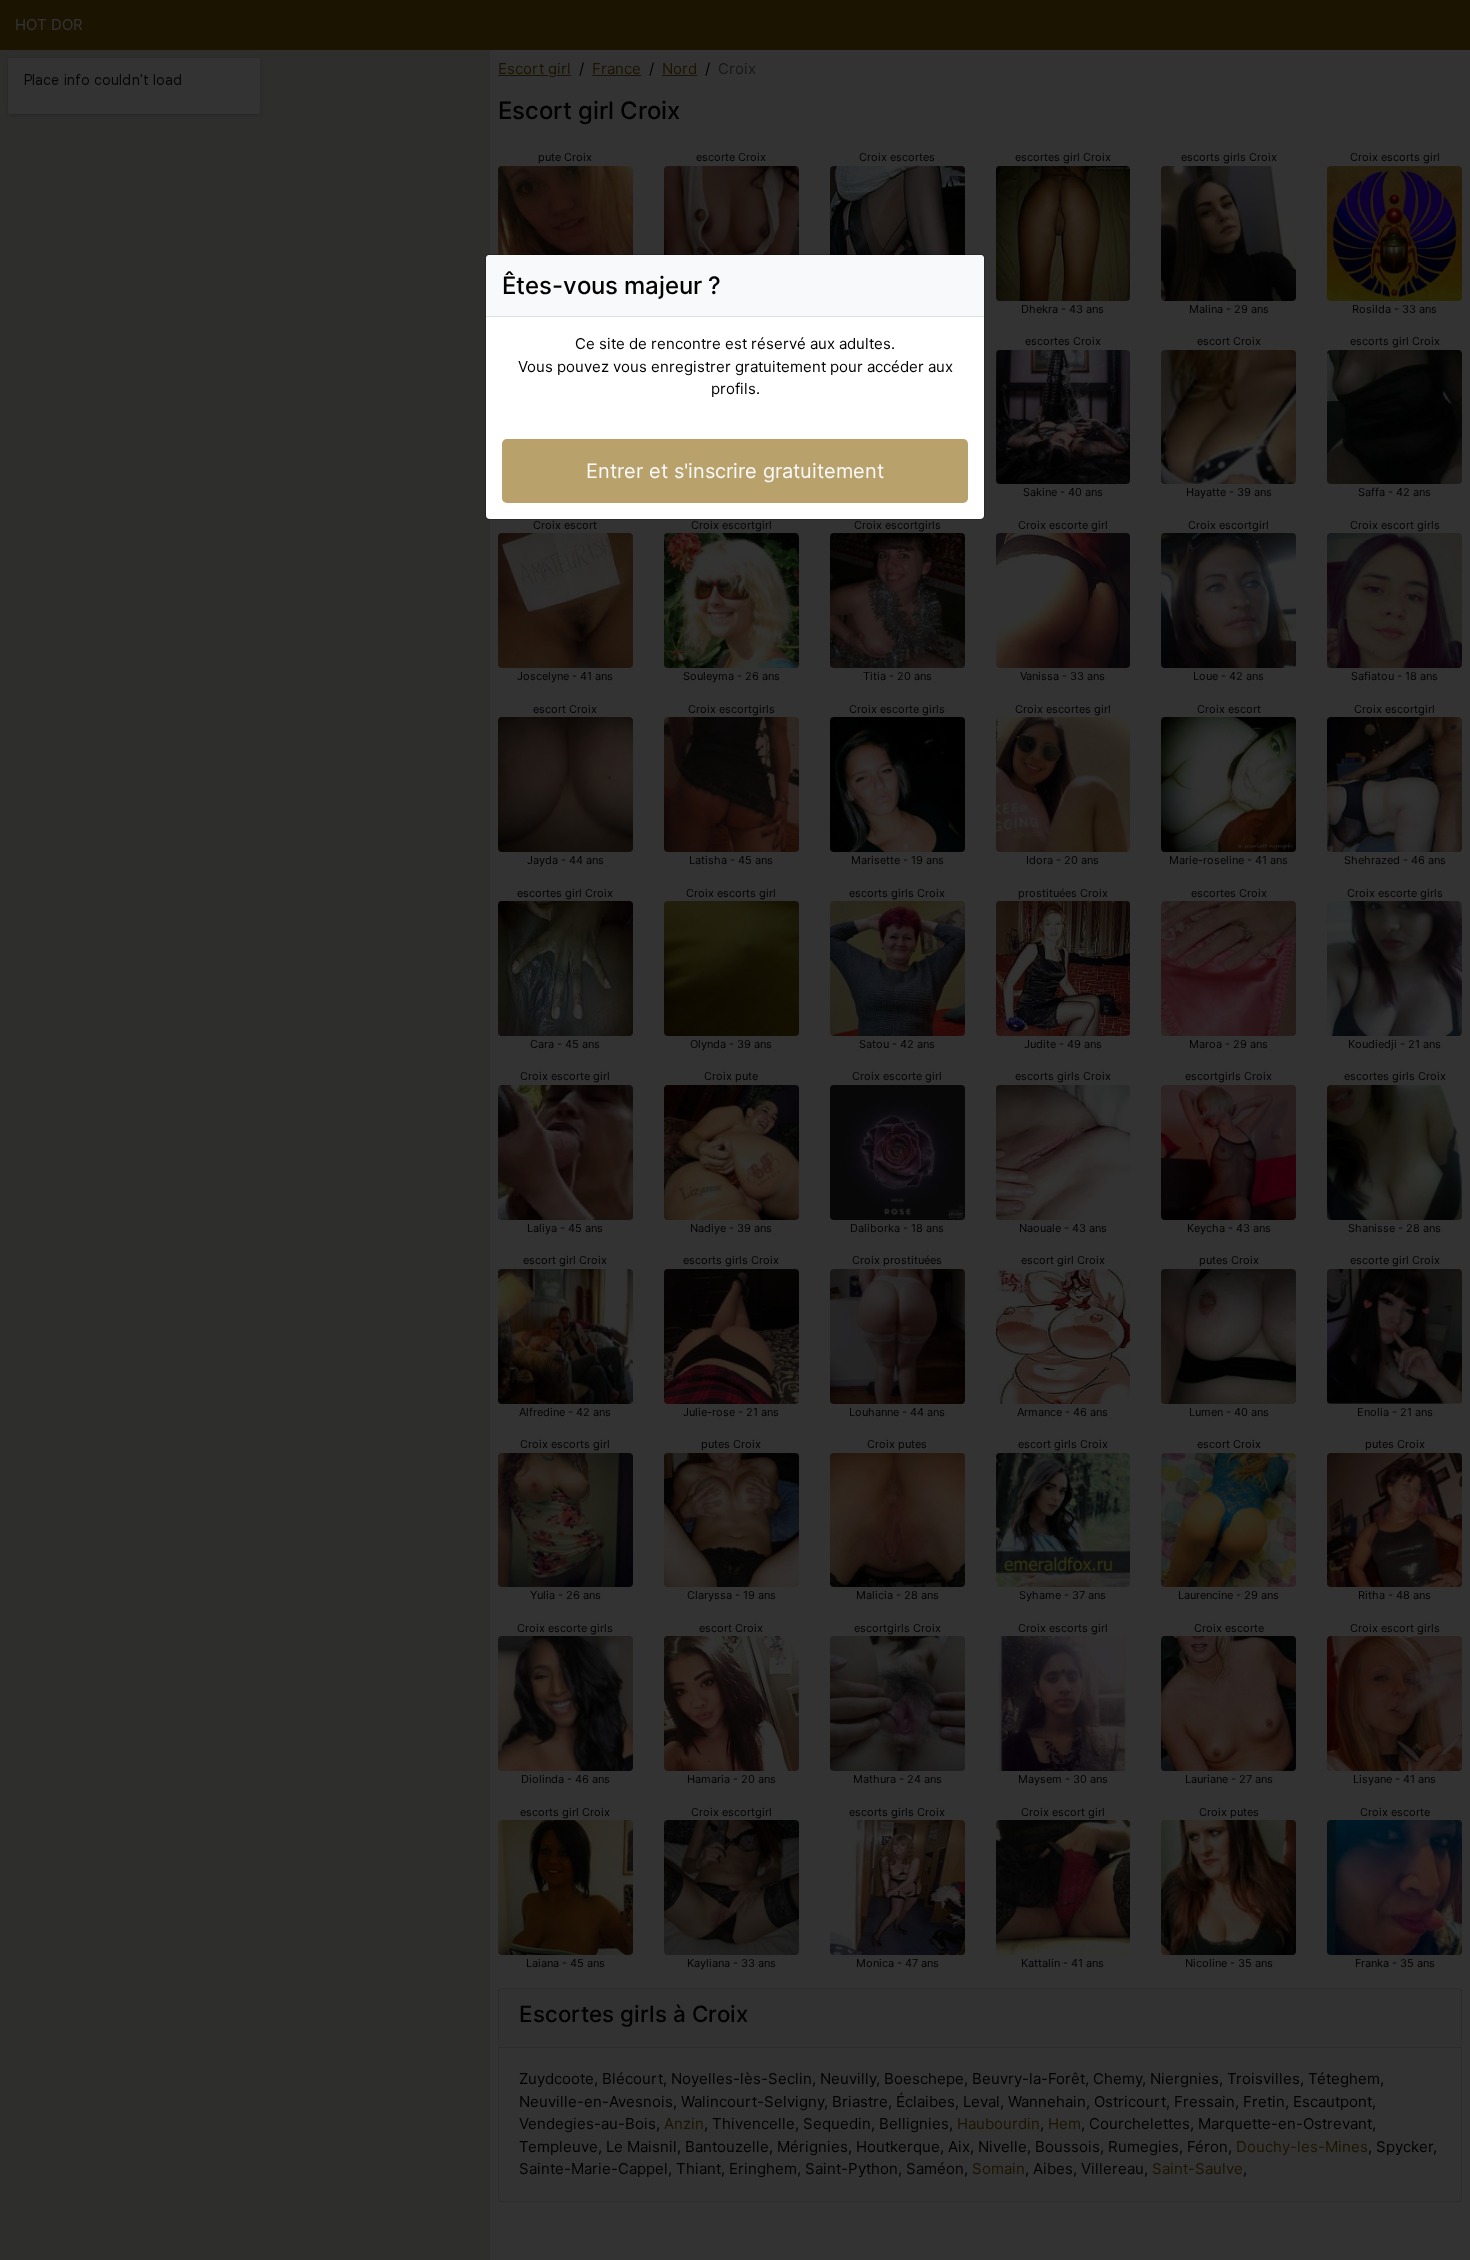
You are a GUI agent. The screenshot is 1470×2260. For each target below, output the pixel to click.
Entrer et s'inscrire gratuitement (735, 471)
